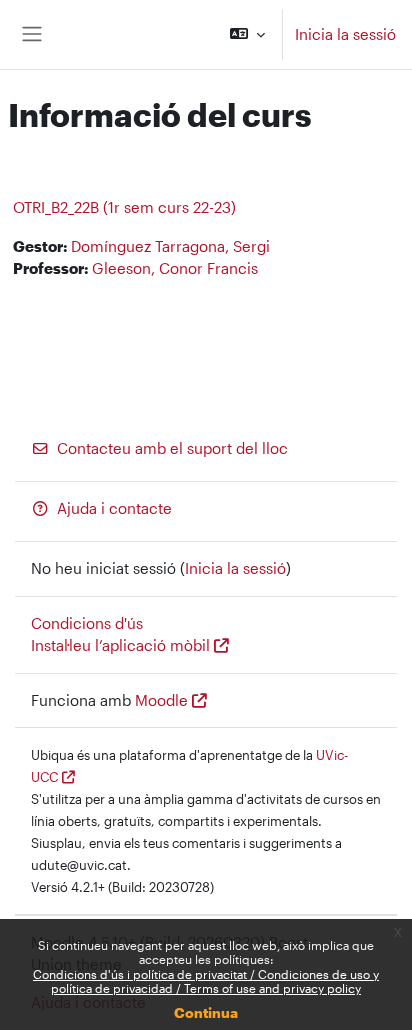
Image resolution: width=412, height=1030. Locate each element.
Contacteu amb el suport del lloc (172, 448)
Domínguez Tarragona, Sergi (170, 246)
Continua (206, 1012)
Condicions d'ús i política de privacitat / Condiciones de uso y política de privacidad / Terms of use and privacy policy (206, 981)
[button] (247, 34)
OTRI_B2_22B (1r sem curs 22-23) (124, 207)
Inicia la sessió (345, 34)
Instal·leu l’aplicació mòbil (120, 645)
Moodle (161, 700)
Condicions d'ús (87, 623)
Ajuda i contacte (114, 508)
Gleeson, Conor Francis (175, 268)
